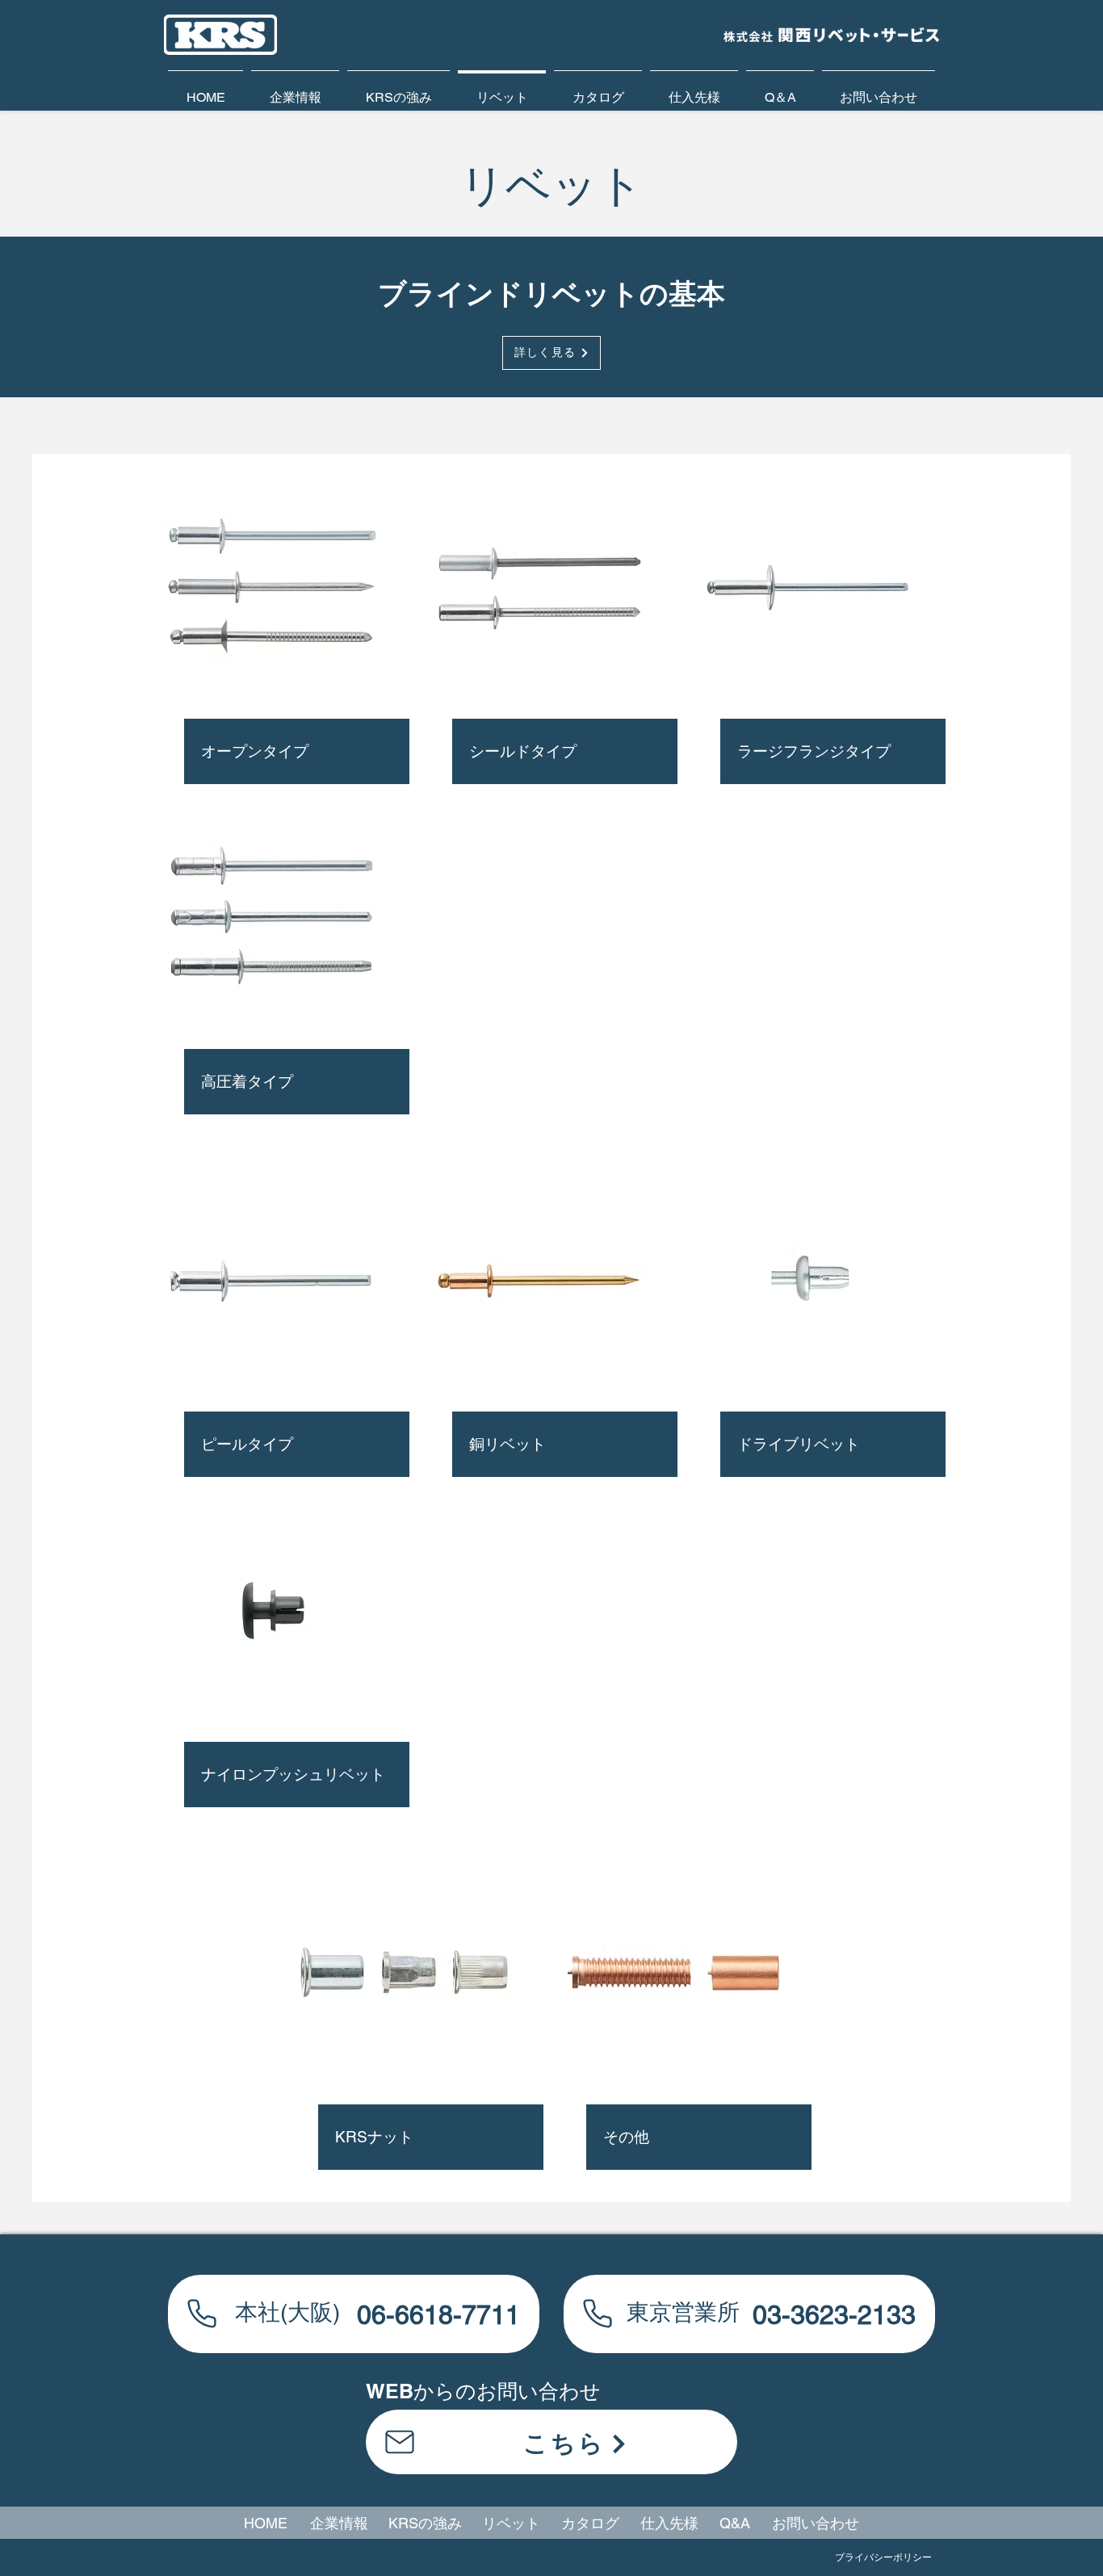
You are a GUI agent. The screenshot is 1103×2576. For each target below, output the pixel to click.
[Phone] (202, 2313)
